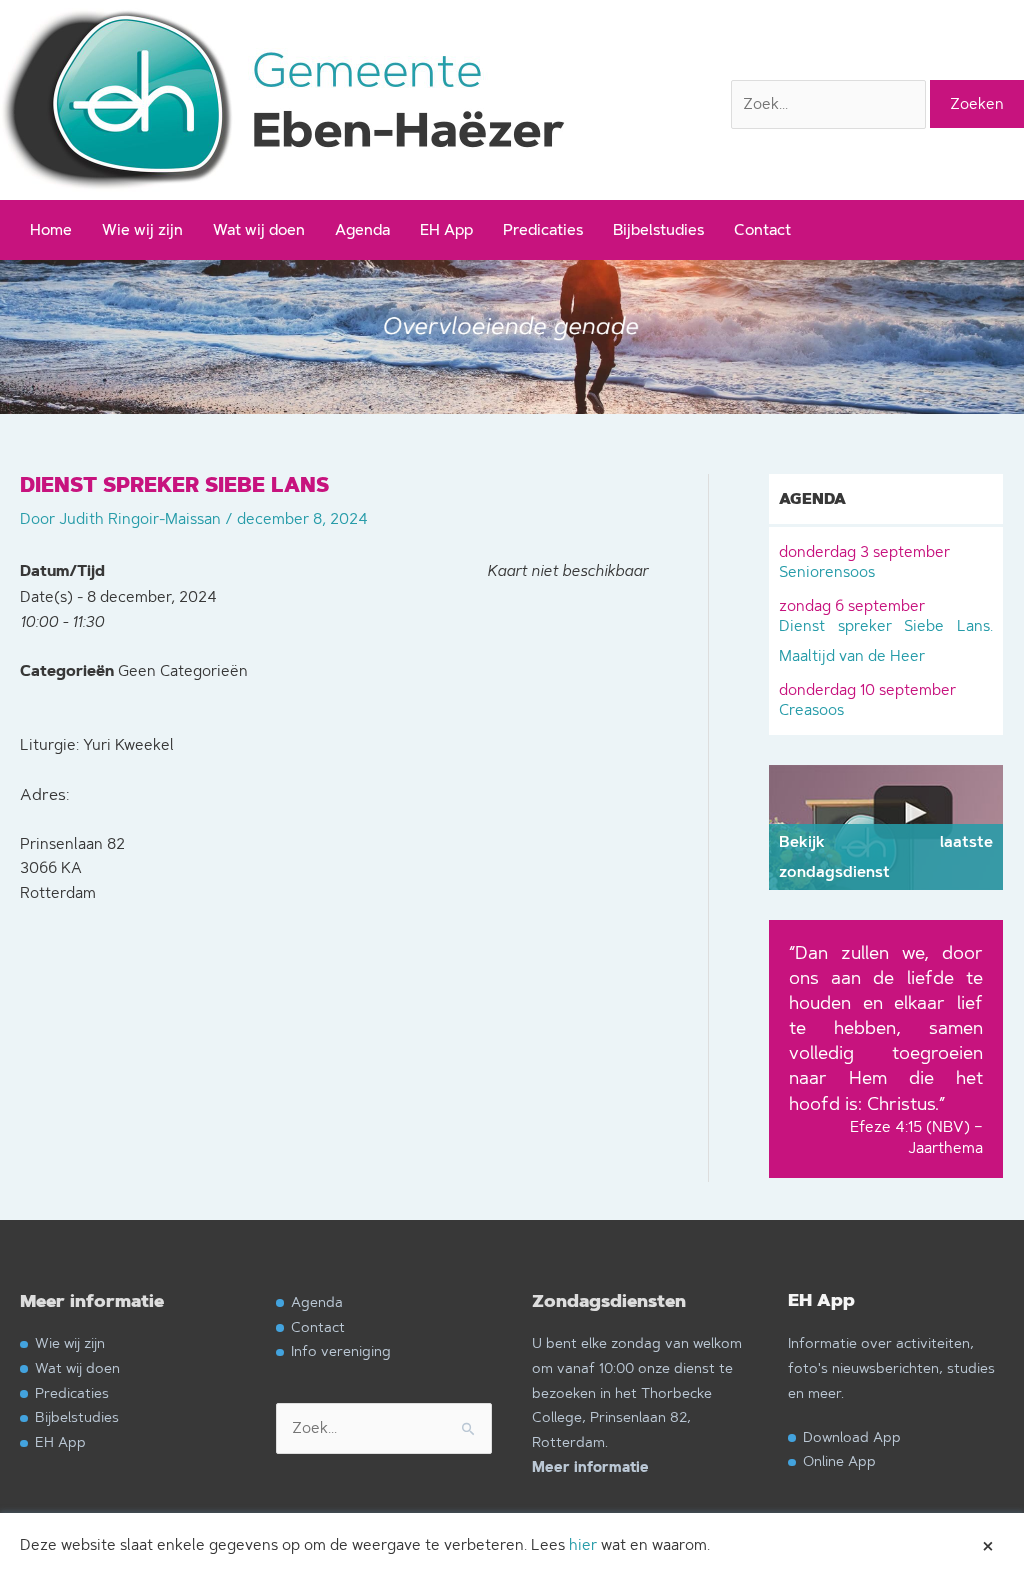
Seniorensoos (864, 561)
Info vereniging (341, 1350)
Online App (839, 1460)
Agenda (362, 229)
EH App (446, 229)
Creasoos (867, 699)
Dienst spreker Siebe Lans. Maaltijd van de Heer (886, 630)
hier (583, 1544)
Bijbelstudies (658, 229)
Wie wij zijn (142, 229)
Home (51, 229)
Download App (852, 1436)
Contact (762, 229)
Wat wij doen (259, 229)
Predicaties (543, 229)
